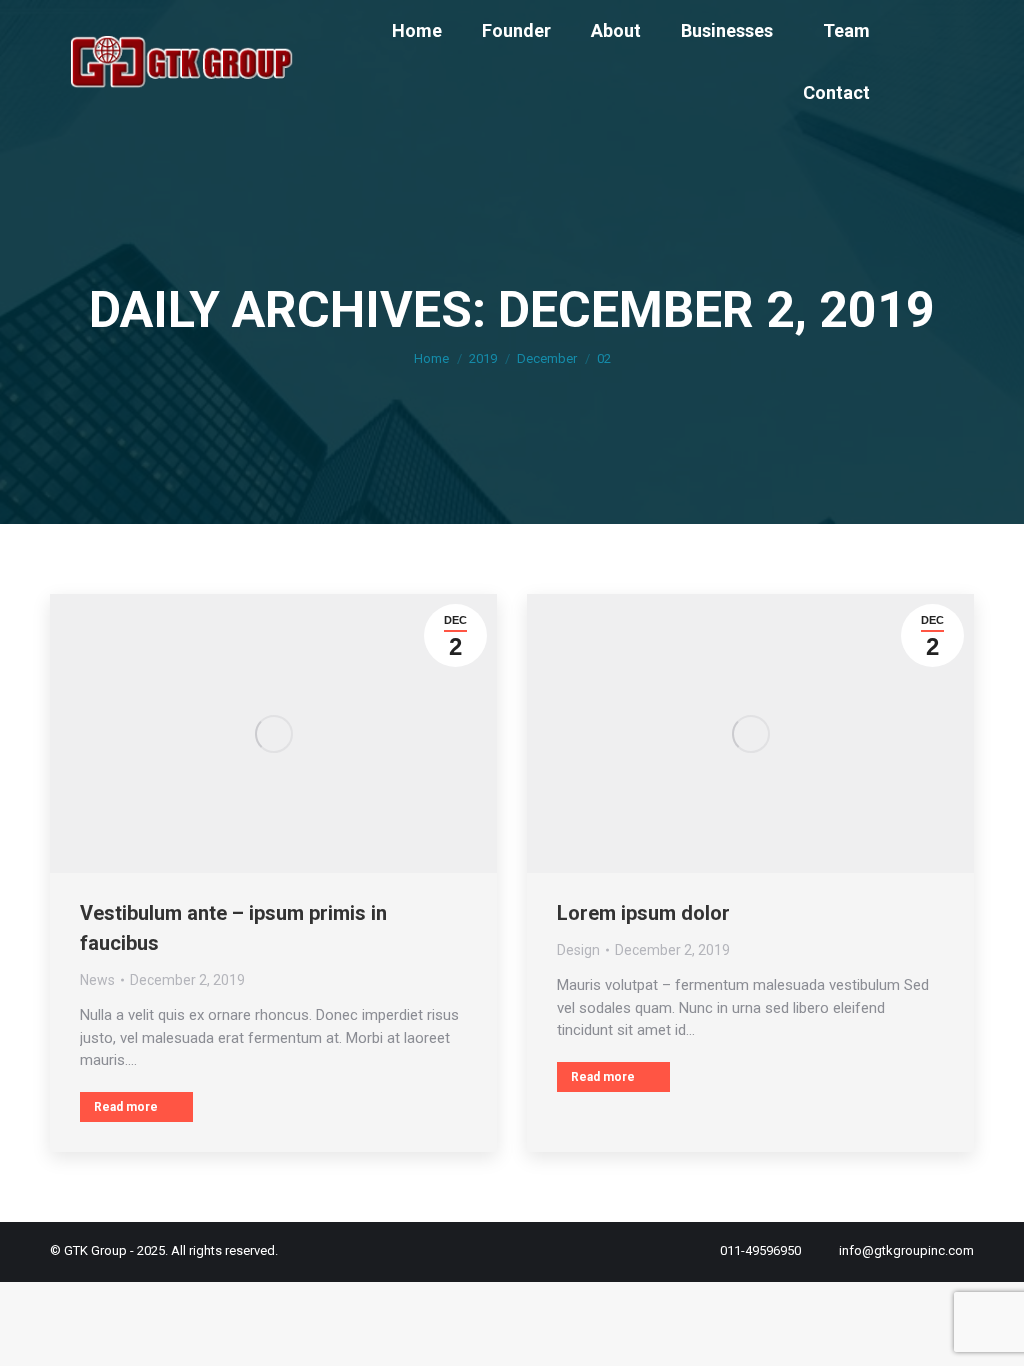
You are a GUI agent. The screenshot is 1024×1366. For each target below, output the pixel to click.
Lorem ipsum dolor (643, 913)
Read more (126, 1107)
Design (578, 950)
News (97, 980)
